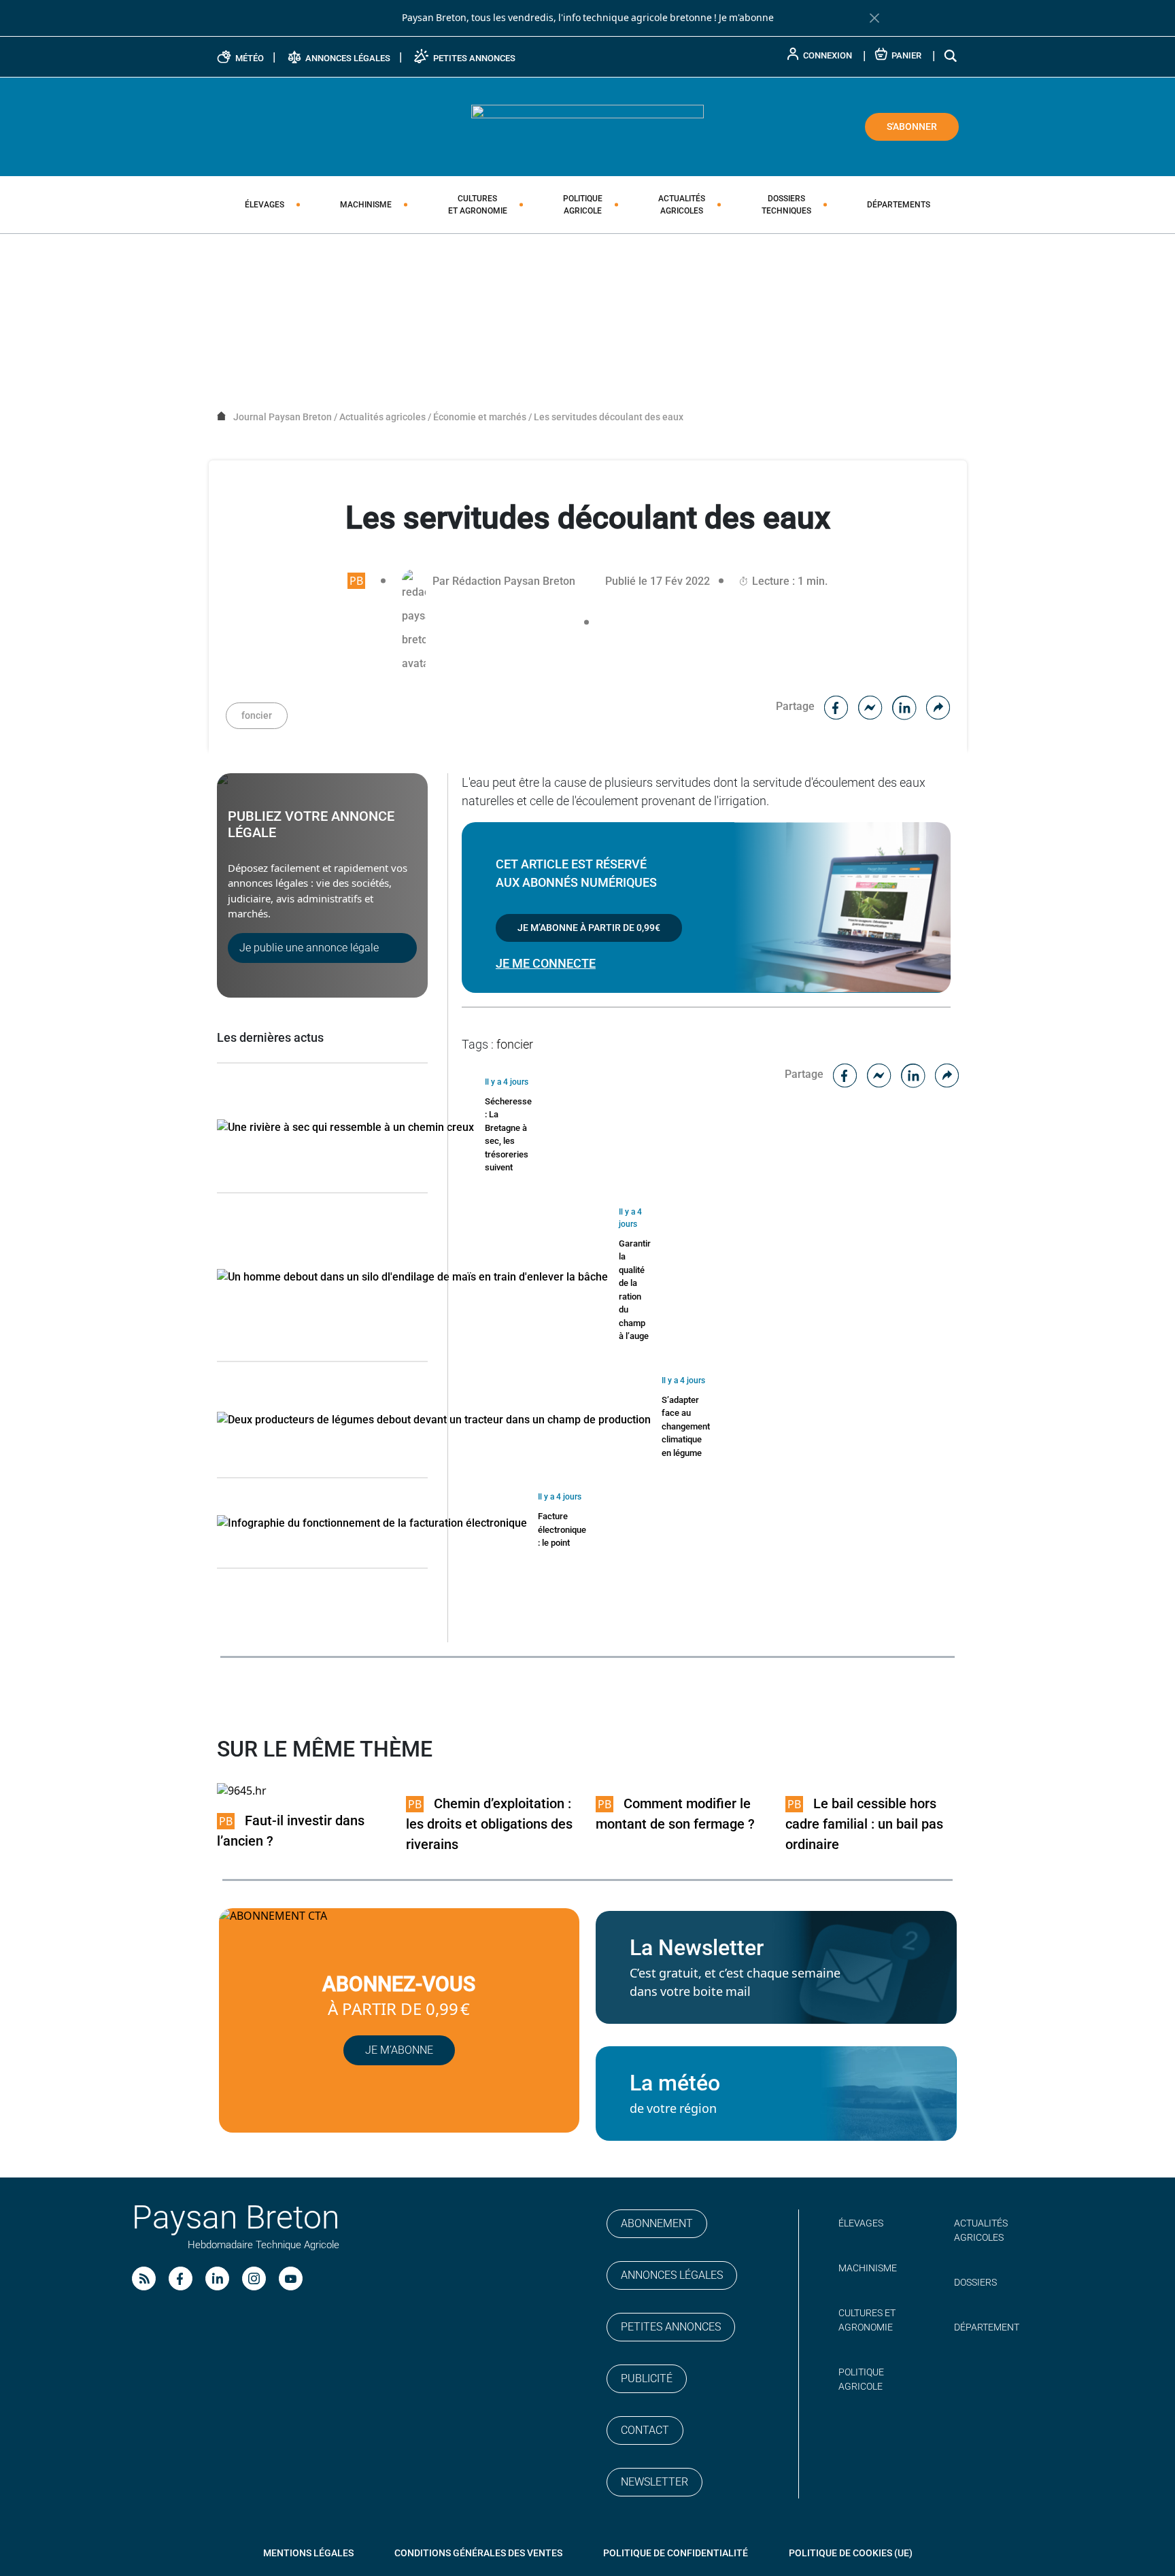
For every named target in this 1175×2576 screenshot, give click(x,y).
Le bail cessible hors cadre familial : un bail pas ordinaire (864, 1824)
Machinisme (366, 205)
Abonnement (657, 2223)
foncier (257, 715)
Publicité (647, 2378)
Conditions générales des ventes (478, 2553)
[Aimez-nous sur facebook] (181, 2278)
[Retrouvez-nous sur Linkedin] (217, 2278)
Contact (645, 2430)
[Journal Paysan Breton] (587, 126)
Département (987, 2327)
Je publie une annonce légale (309, 948)
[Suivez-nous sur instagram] (254, 2278)
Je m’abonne (399, 2050)
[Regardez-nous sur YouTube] (291, 2278)
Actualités (682, 205)
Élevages (265, 205)
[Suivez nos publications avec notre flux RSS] (144, 2278)
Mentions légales (308, 2553)
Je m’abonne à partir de (589, 928)
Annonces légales (672, 2275)
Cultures (478, 205)
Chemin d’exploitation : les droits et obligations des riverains (489, 1824)
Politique (583, 205)
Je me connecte (546, 963)
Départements (899, 205)
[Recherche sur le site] (951, 55)
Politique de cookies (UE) (851, 2553)
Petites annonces (671, 2327)
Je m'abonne (746, 18)
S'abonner (912, 126)
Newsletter (654, 2482)
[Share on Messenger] (870, 706)
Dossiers (786, 205)
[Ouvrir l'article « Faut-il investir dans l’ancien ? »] (242, 1790)
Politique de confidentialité (676, 2553)
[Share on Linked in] (904, 706)
